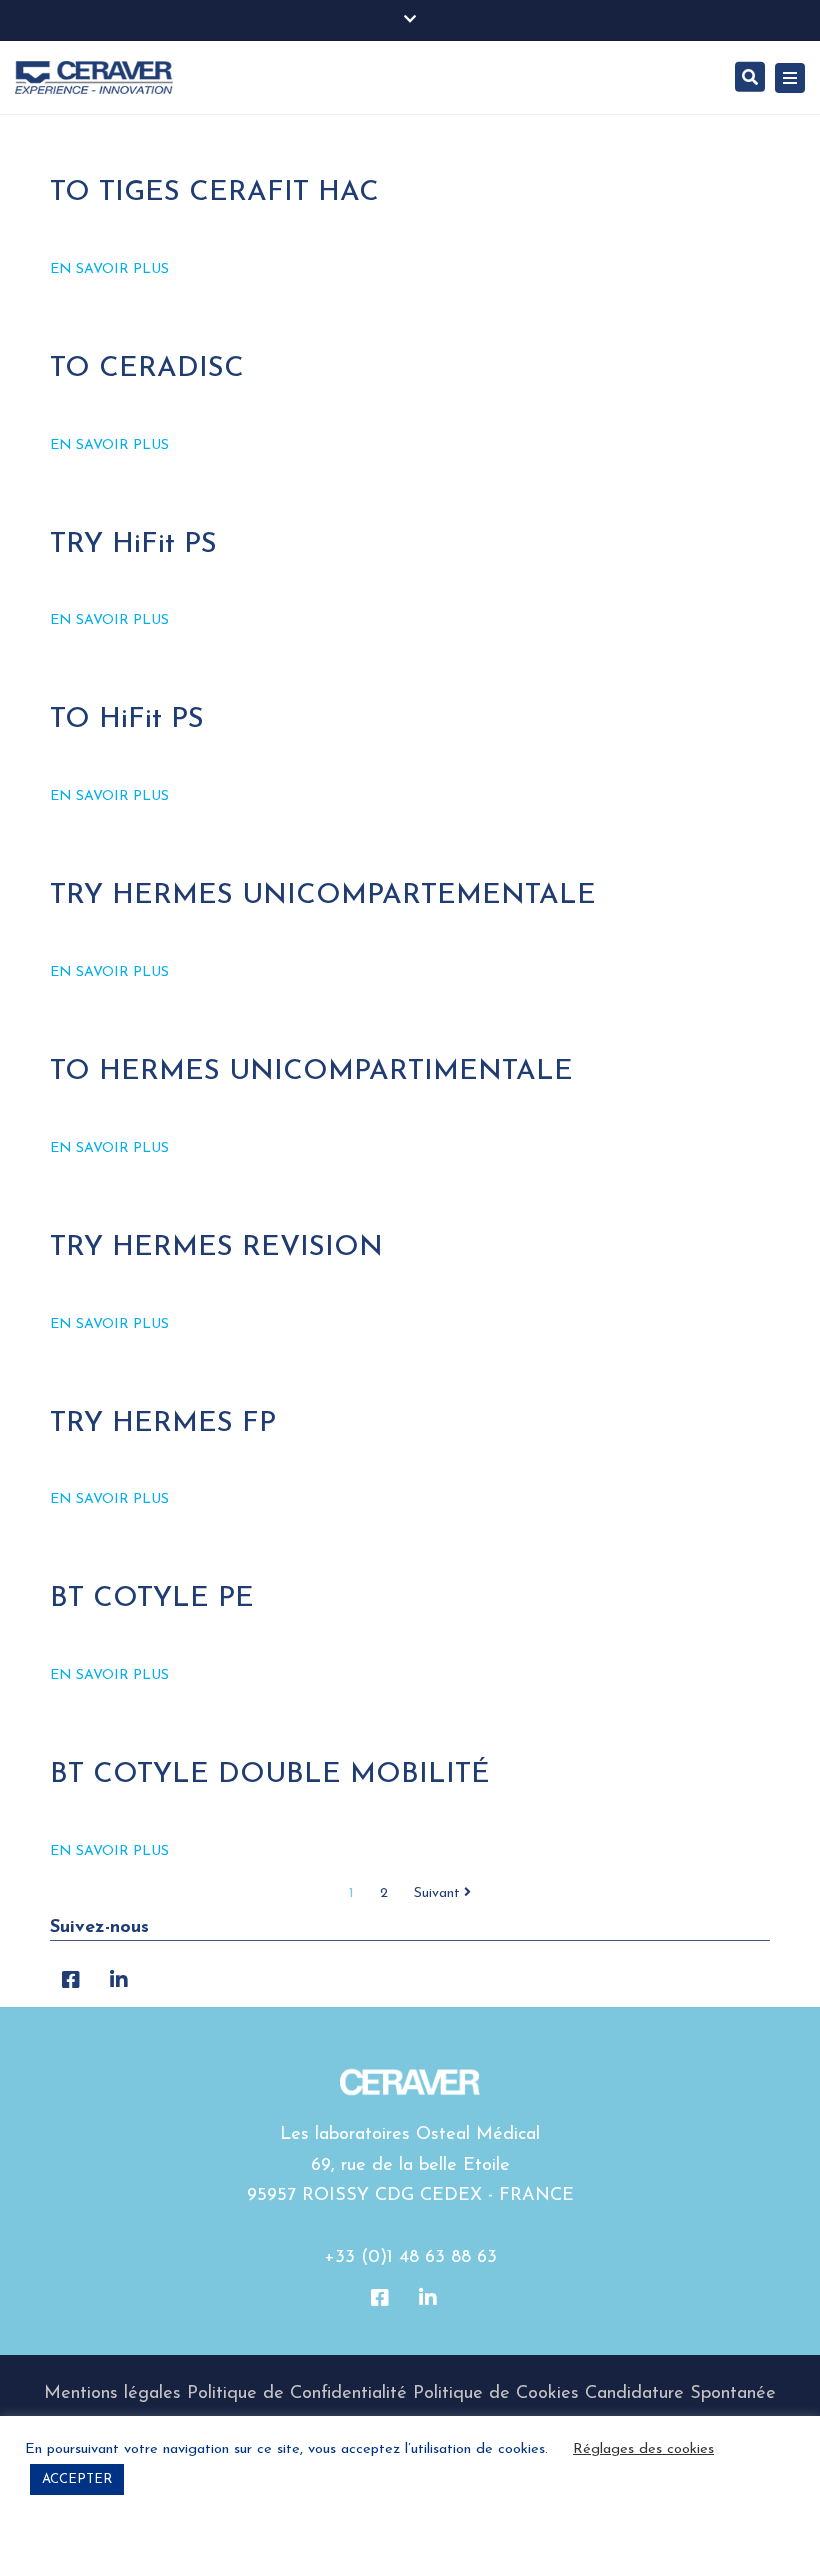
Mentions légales (112, 2394)
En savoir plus (109, 269)
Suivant (439, 1893)
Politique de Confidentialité (297, 2394)
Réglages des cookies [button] (643, 2449)
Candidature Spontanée (680, 2394)
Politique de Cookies (496, 2394)
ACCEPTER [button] (77, 2479)
